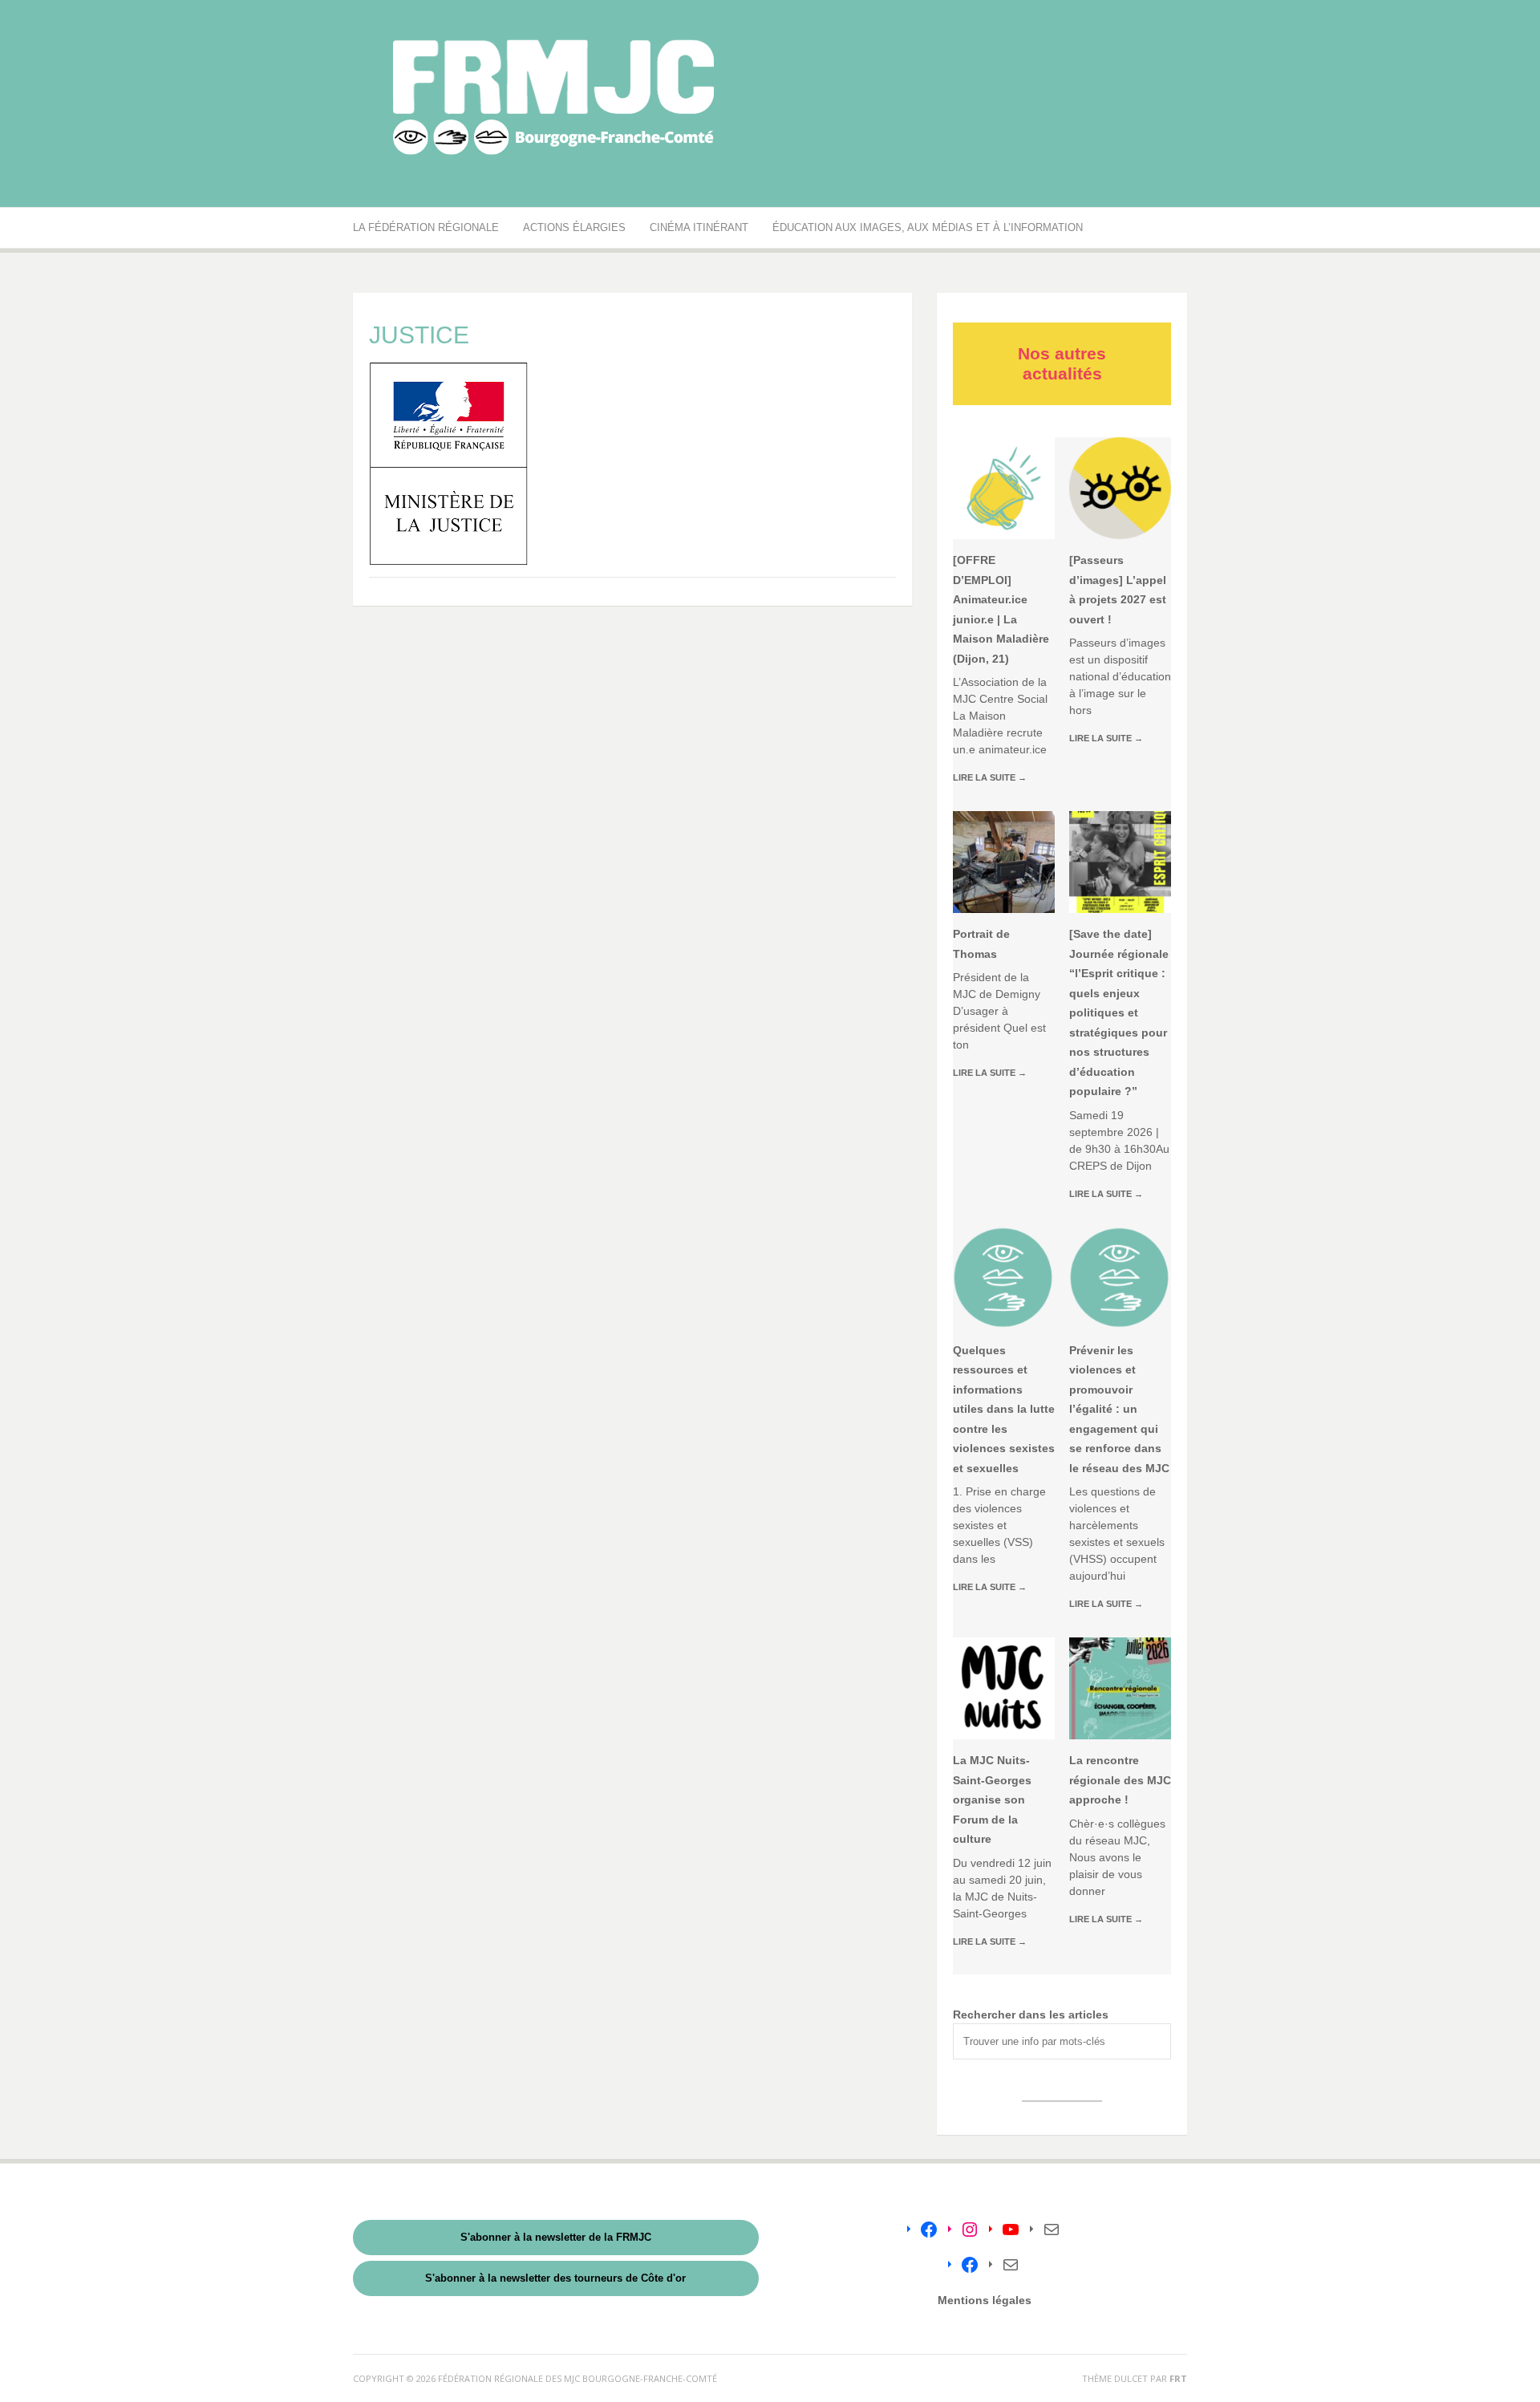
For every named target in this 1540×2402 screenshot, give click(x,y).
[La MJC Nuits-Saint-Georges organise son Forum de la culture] (1004, 1688)
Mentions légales (985, 2300)
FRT (1178, 2378)
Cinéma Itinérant (699, 227)
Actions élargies (574, 227)
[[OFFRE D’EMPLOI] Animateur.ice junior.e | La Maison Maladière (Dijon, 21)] (1004, 488)
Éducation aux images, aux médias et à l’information (928, 227)
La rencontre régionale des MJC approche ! (1120, 1780)
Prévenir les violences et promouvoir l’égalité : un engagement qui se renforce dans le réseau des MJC (1119, 1409)
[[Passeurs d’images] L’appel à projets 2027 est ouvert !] (1120, 488)
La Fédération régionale (426, 227)
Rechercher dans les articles (1031, 2015)
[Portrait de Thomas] (1004, 862)
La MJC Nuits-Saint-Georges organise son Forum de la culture (992, 1799)
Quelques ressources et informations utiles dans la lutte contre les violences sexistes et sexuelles (1004, 1409)
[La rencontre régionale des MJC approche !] (1120, 1688)
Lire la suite (990, 777)
